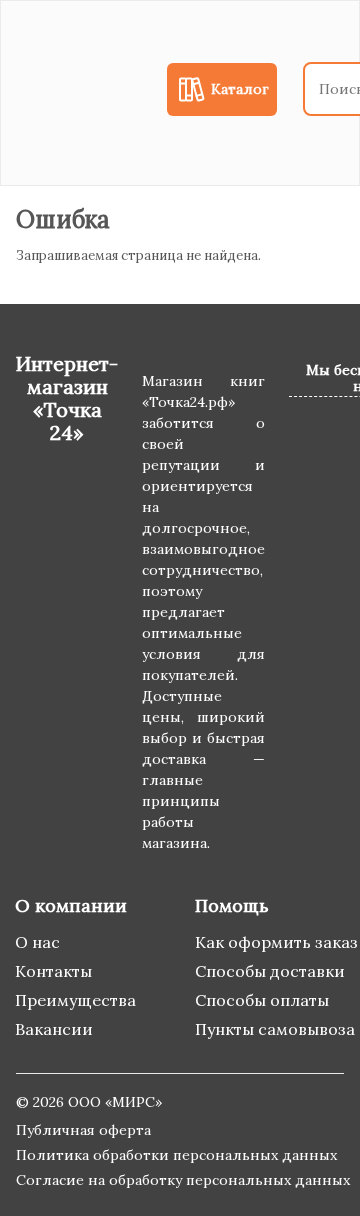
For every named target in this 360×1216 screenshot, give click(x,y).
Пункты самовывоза (275, 1029)
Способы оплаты (262, 1000)
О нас (37, 942)
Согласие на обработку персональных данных (183, 1180)
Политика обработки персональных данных (176, 1155)
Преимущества (75, 1000)
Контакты (53, 971)
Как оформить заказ (276, 942)
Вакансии (54, 1029)
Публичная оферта (83, 1130)
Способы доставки (270, 971)
